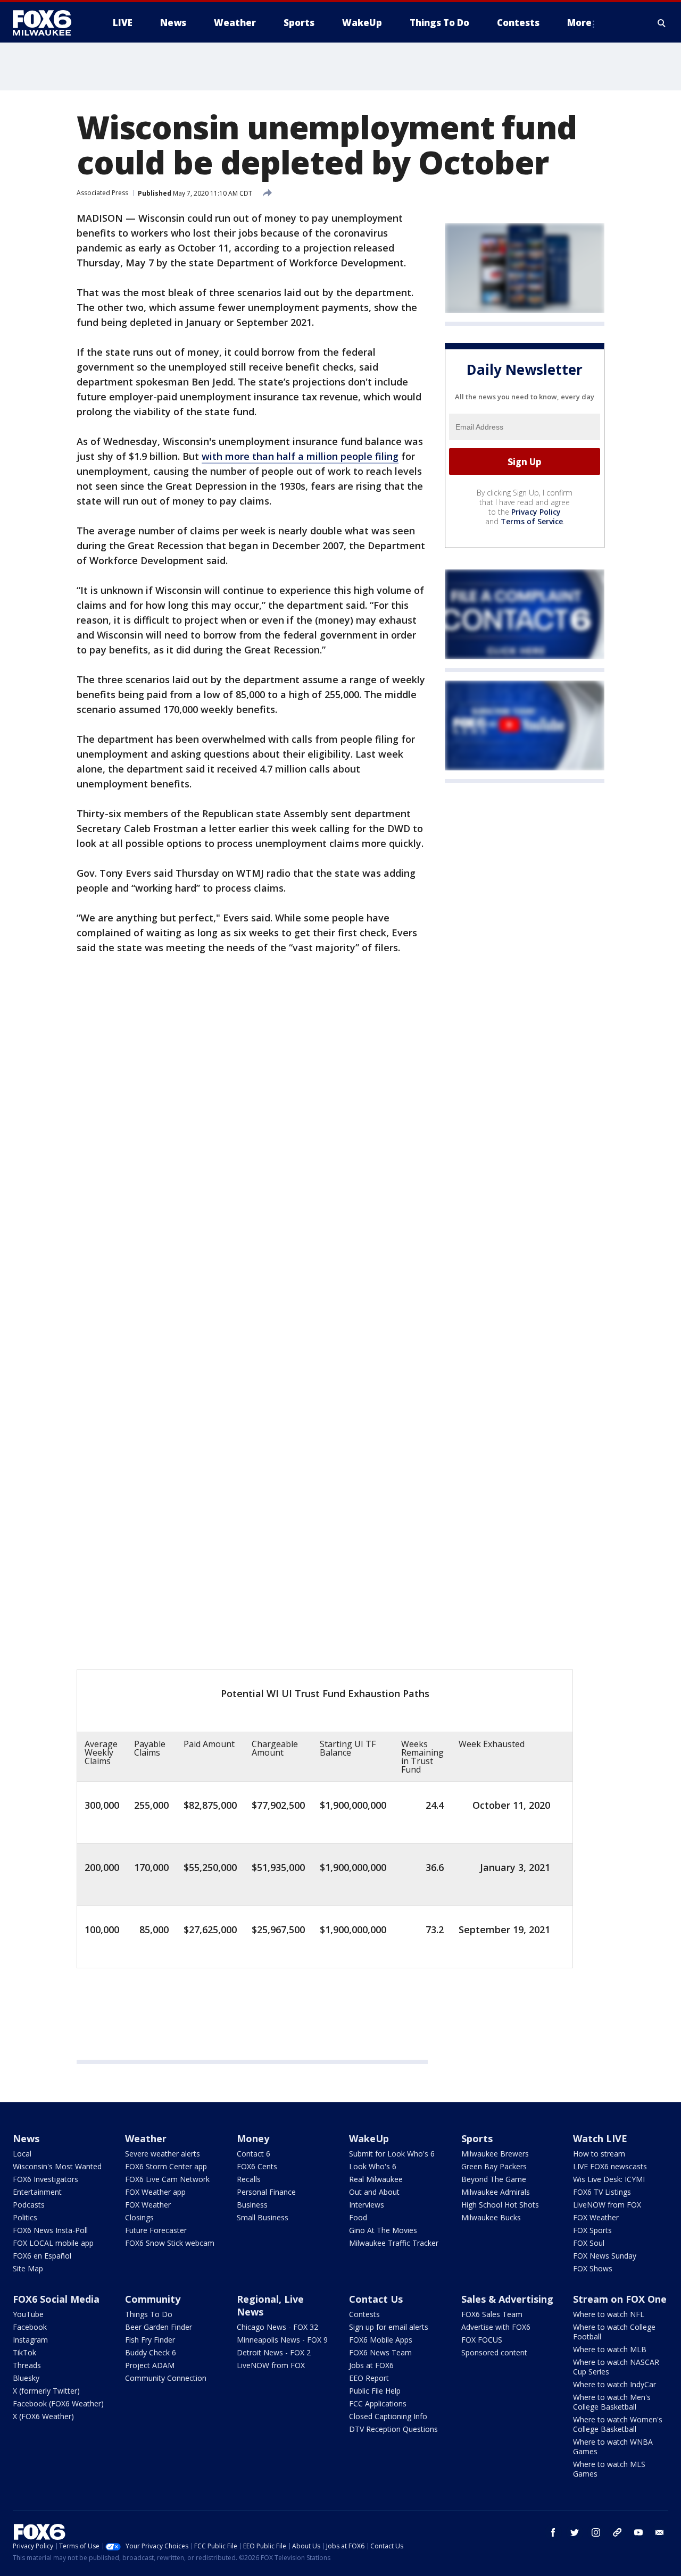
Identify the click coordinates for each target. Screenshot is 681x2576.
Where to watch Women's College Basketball (618, 2424)
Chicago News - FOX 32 (277, 2327)
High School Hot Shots (500, 2205)
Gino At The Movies (383, 2230)
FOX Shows (593, 2268)
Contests (364, 2314)
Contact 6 (254, 2154)
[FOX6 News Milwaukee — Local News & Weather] (48, 23)
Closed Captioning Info (388, 2416)
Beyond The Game (494, 2179)
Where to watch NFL (609, 2314)
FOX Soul (589, 2243)
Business (252, 2205)
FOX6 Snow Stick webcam (170, 2243)
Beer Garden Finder (159, 2327)
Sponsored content (494, 2352)
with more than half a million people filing (300, 456)
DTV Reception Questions (393, 2429)
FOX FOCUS (482, 2340)
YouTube (28, 2314)
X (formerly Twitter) (46, 2391)
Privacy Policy (536, 512)
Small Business (263, 2217)
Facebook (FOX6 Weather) (58, 2403)
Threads (27, 2365)
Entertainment (37, 2192)
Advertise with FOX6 (496, 2327)
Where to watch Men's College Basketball (612, 2402)
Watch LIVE (600, 2138)
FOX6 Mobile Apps (381, 2340)
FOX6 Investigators (45, 2179)
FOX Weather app (155, 2192)
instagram (596, 2532)
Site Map (28, 2268)
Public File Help (375, 2391)
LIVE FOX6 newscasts (610, 2166)
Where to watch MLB (610, 2349)
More (579, 23)
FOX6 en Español (42, 2256)
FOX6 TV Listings (602, 2192)
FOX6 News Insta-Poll (50, 2230)
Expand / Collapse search (662, 23)
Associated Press (102, 193)
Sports (477, 2138)
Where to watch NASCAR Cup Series (616, 2367)
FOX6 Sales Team (492, 2314)
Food (358, 2217)
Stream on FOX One (620, 2299)
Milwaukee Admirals (496, 2192)
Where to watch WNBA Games (613, 2447)
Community (153, 2299)
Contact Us (376, 2299)
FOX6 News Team (380, 2352)
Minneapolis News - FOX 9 (282, 2340)
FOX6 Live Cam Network (167, 2179)
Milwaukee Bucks (491, 2217)
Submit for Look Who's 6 (392, 2154)
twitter (575, 2532)
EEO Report (369, 2378)
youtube (638, 2532)
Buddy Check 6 (151, 2352)
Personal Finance (266, 2192)
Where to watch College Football (614, 2332)
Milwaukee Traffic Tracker (394, 2243)
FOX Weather (148, 2205)
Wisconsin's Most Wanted (57, 2166)
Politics (25, 2217)
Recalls (249, 2179)
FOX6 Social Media (56, 2299)
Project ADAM (150, 2365)
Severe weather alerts (163, 2154)
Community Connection (166, 2378)
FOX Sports (592, 2230)
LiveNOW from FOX (607, 2205)
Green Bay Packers (494, 2166)
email (660, 2532)
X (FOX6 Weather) (43, 2416)
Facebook (30, 2327)
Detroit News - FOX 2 (274, 2352)
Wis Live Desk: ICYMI (609, 2179)
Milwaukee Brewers (495, 2154)
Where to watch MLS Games (609, 2469)
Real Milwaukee (376, 2179)
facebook (553, 2532)
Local (22, 2154)
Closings (139, 2217)
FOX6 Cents (257, 2166)
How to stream (599, 2154)
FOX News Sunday (605, 2256)
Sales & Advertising (507, 2299)
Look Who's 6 (373, 2166)
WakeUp (369, 2138)
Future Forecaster (156, 2230)
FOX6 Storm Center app (166, 2166)
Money (253, 2138)
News (26, 2138)
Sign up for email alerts (389, 2327)
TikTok (24, 2352)
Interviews (367, 2205)
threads (617, 2532)
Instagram (30, 2340)
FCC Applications (378, 2403)
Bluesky (26, 2378)
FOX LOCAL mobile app (53, 2243)
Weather (146, 2138)
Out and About (374, 2192)
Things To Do (149, 2314)
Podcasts (29, 2205)
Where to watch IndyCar (614, 2384)
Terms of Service (532, 521)
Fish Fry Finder (150, 2340)
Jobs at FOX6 (371, 2365)
